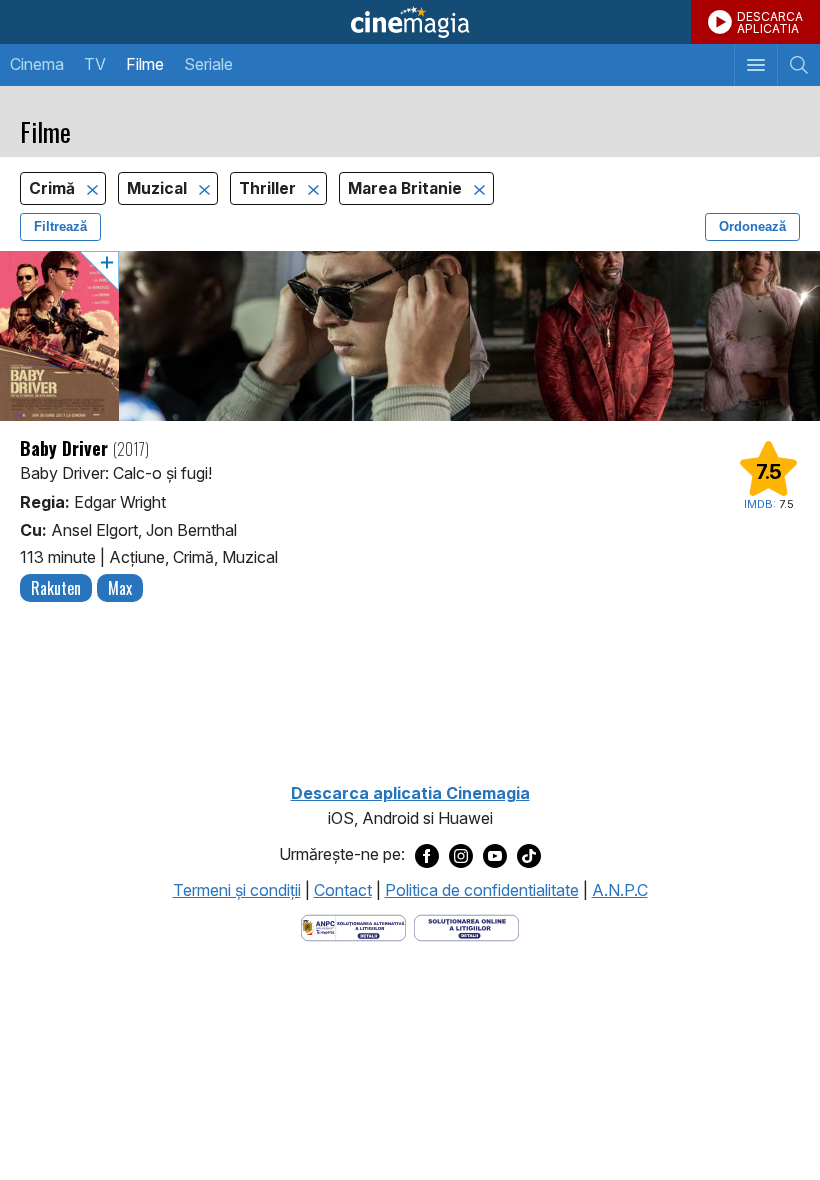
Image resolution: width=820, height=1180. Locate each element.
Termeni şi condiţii (237, 890)
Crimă (54, 188)
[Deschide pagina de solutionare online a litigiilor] (466, 927)
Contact (343, 890)
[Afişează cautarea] (798, 65)
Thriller (269, 188)
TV (95, 64)
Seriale (208, 64)
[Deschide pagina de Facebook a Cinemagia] (427, 855)
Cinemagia (410, 22)
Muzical (159, 188)
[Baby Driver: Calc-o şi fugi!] (410, 336)
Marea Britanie (407, 188)
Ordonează (752, 226)
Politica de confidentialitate (482, 890)
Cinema (37, 64)
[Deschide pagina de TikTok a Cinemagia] (529, 855)
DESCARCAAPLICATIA (770, 22)
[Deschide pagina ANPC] (353, 927)
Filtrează (60, 226)
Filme (145, 64)
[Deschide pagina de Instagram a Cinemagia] (461, 855)
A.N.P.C (620, 890)
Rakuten (56, 588)
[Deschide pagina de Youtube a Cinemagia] (495, 855)
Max (120, 588)
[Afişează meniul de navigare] (755, 65)
